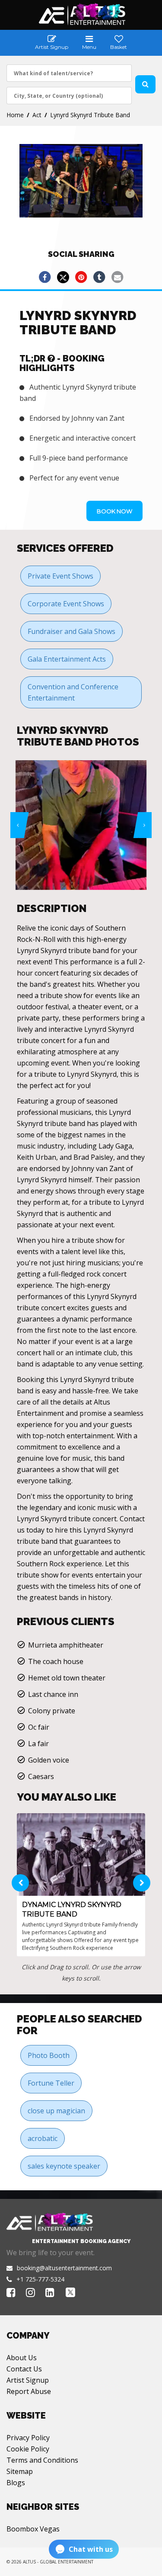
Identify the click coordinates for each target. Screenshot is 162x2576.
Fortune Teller (51, 2083)
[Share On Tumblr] (99, 277)
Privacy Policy (28, 2438)
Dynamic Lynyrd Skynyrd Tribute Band (72, 1909)
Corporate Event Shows (66, 604)
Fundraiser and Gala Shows (71, 631)
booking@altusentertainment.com (64, 2268)
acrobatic (43, 2138)
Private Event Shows (60, 576)
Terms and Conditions (42, 2460)
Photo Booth (49, 2055)
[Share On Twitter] (63, 277)
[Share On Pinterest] (81, 277)
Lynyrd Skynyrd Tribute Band (90, 115)
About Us (22, 2358)
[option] (84, 825)
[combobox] (69, 73)
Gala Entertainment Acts (67, 659)
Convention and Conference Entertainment (73, 692)
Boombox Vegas (33, 2529)
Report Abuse (29, 2391)
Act (37, 115)
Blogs (16, 2483)
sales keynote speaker (64, 2166)
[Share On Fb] (45, 277)
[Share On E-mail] (118, 277)
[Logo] (81, 14)
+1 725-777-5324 (40, 2279)
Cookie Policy (28, 2449)
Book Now (114, 511)
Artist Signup (28, 2380)
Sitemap (20, 2471)
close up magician (56, 2111)
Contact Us (24, 2369)
